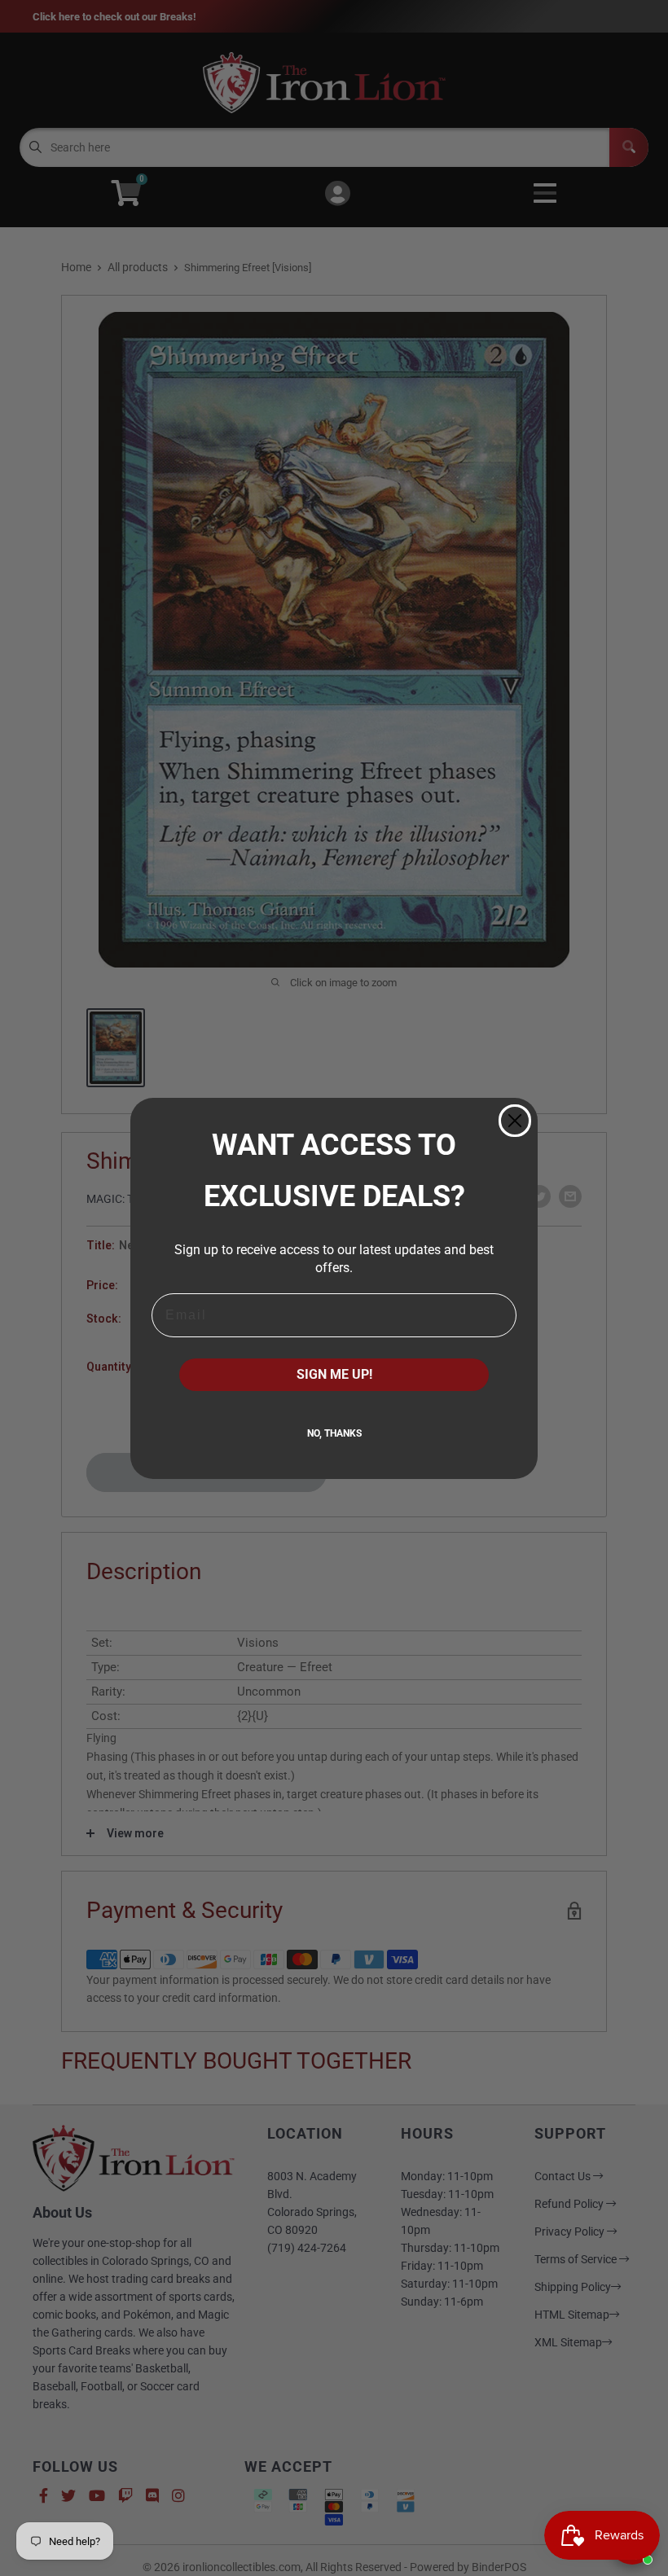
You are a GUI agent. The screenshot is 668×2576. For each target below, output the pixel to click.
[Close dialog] (515, 1121)
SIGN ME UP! (334, 1374)
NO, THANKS (334, 1433)
